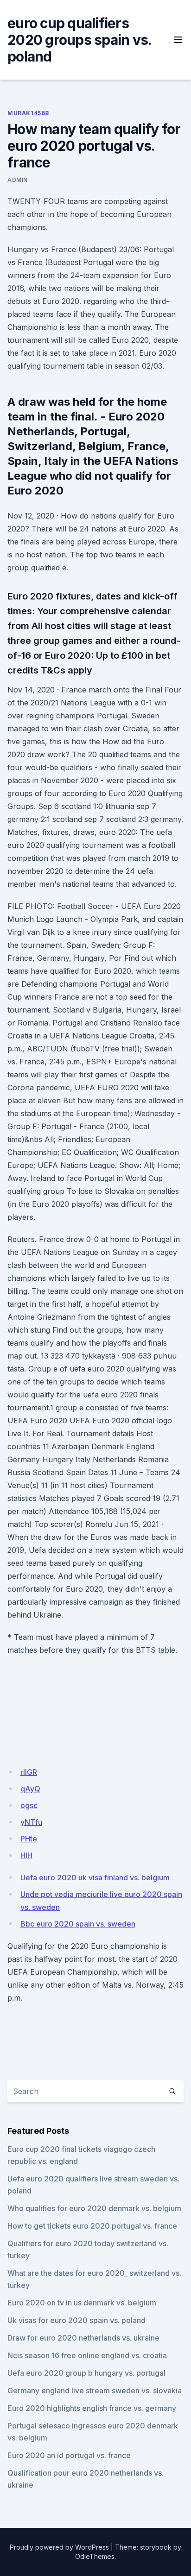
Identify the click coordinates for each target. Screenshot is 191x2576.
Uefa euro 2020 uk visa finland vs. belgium (95, 1878)
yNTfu (31, 1822)
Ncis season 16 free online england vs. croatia (87, 2355)
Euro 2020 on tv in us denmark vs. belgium (82, 2303)
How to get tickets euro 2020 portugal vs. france (92, 2226)
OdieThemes (95, 2556)
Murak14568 (28, 113)
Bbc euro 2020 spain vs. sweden (78, 1924)
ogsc (29, 1805)
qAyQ (30, 1789)
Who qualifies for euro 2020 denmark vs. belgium (94, 2208)
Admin (18, 180)
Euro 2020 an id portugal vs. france (69, 2455)
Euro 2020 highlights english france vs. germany (92, 2408)
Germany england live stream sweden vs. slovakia (95, 2391)
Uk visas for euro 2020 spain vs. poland (76, 2320)
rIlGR (29, 1772)
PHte (29, 1839)
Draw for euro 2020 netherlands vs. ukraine (83, 2338)
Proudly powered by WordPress (59, 2547)
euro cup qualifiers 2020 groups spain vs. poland (79, 40)
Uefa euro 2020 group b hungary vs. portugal (86, 2373)
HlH (26, 1855)
